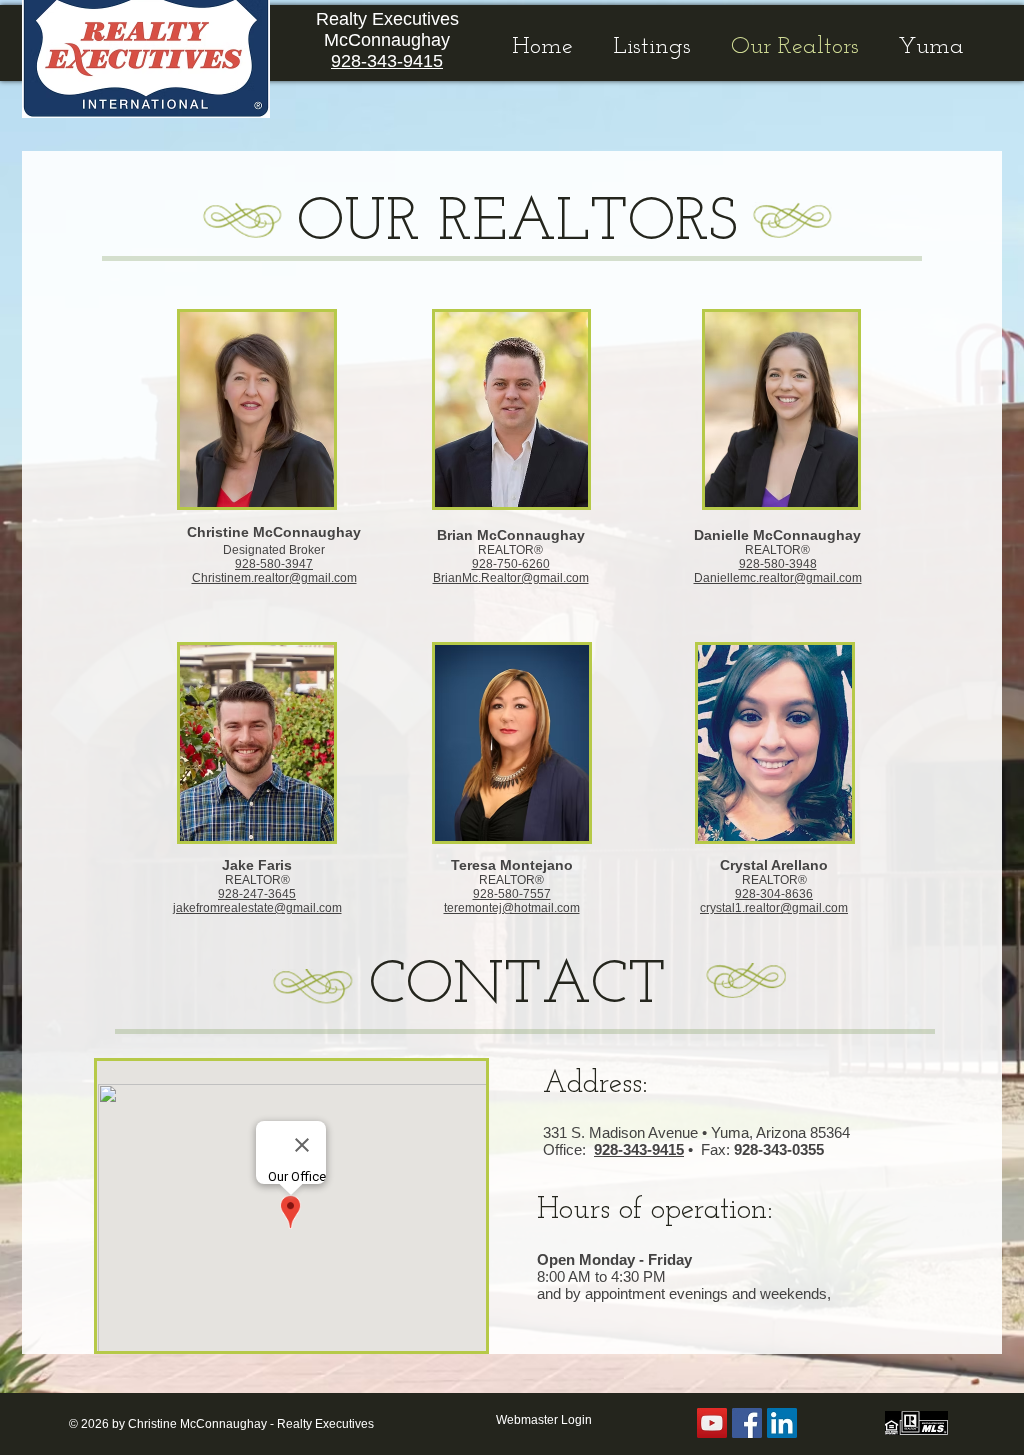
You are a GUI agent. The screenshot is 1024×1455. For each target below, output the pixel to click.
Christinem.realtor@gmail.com (274, 578)
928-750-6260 (511, 564)
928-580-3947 (274, 564)
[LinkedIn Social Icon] (782, 1423)
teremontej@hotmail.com (512, 908)
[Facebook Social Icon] (747, 1423)
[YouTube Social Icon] (712, 1423)
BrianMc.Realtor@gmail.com (511, 578)
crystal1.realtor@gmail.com (774, 908)
